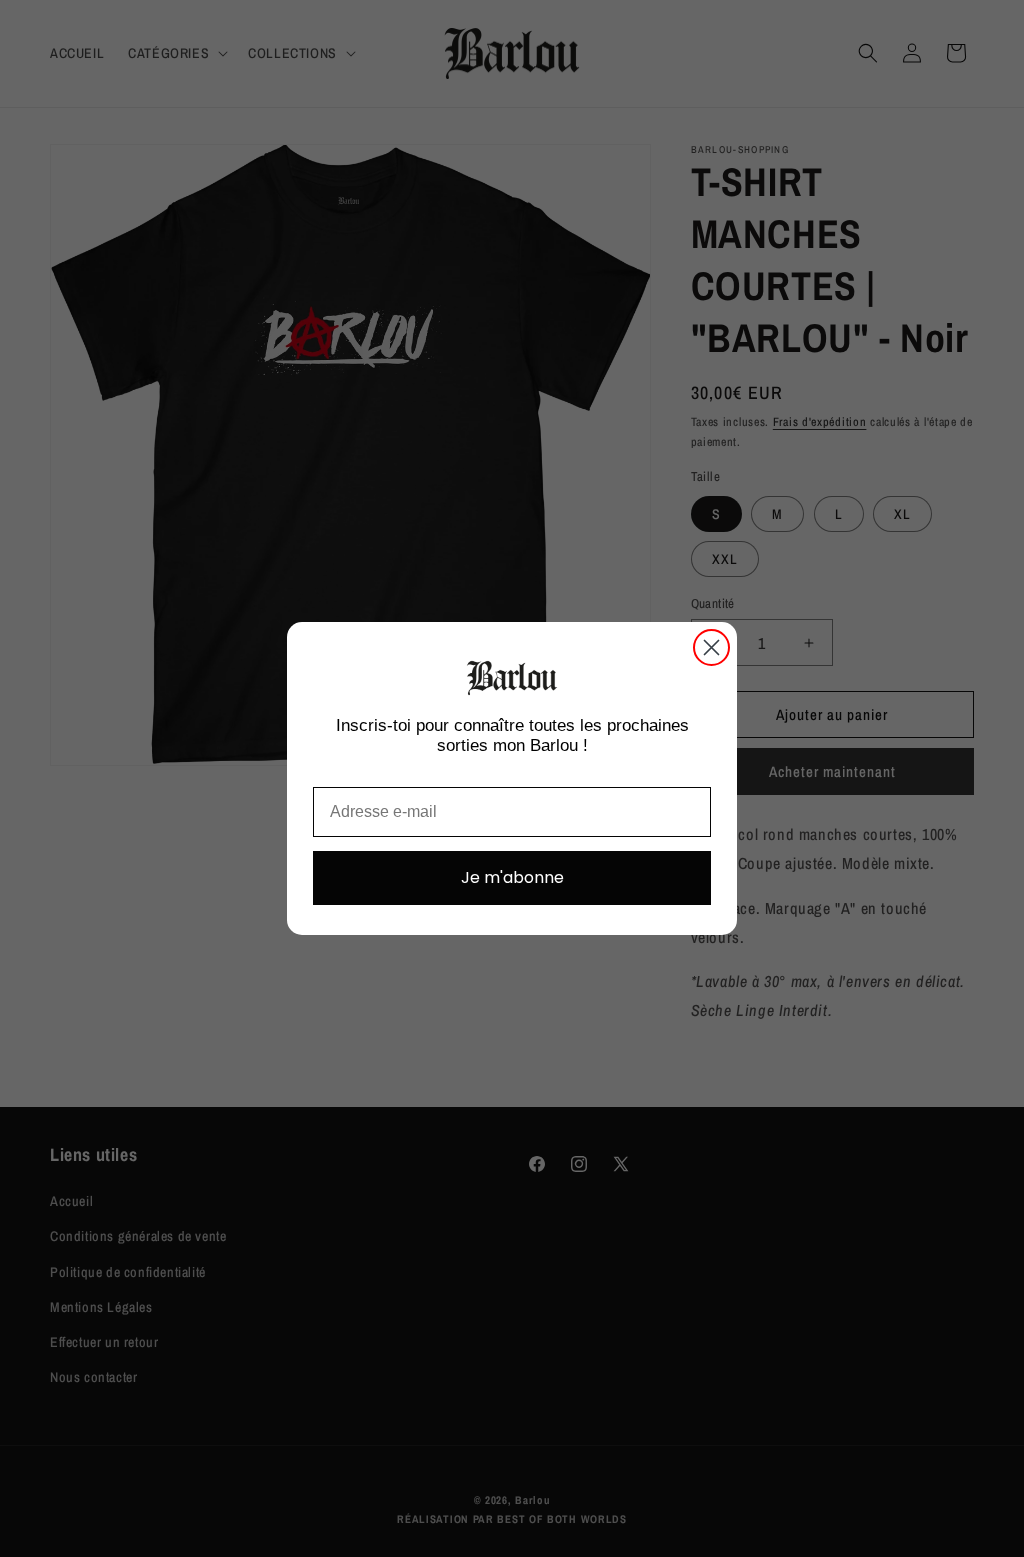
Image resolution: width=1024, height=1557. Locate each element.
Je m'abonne (512, 877)
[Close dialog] (711, 647)
